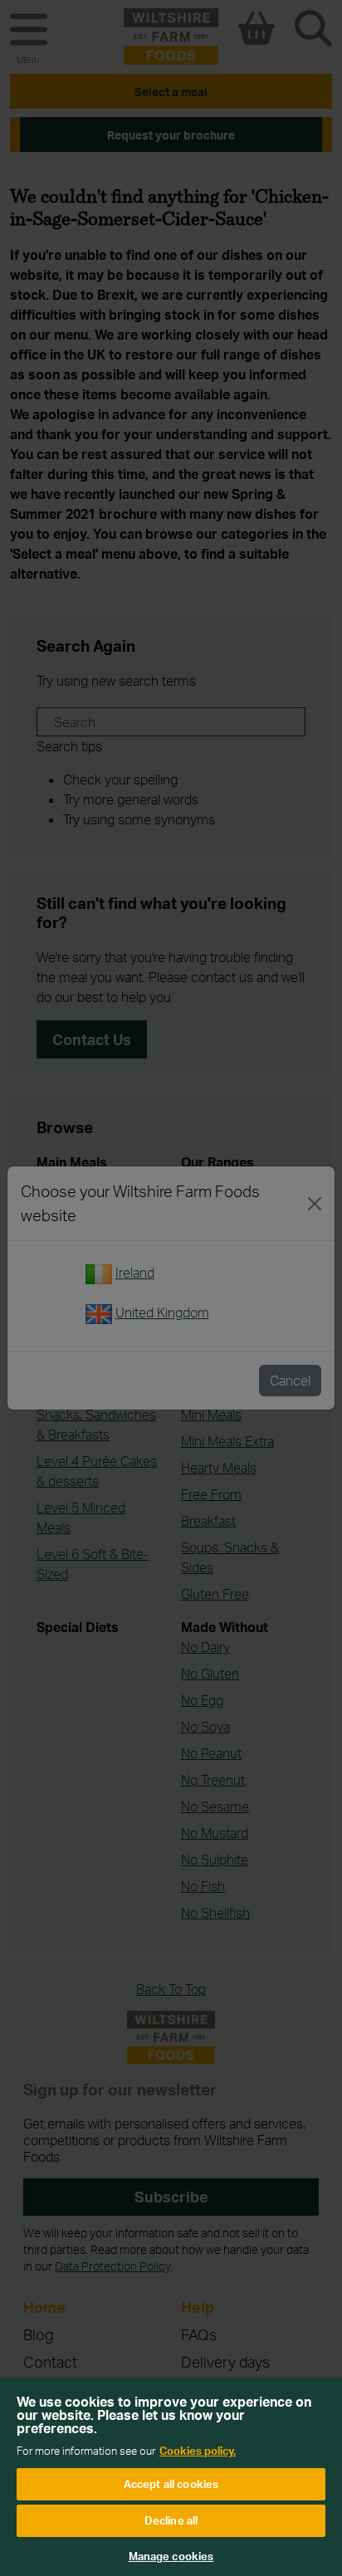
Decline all (171, 2520)
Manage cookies (171, 2556)
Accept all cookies (171, 2484)
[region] (171, 2477)
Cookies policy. (198, 2451)
